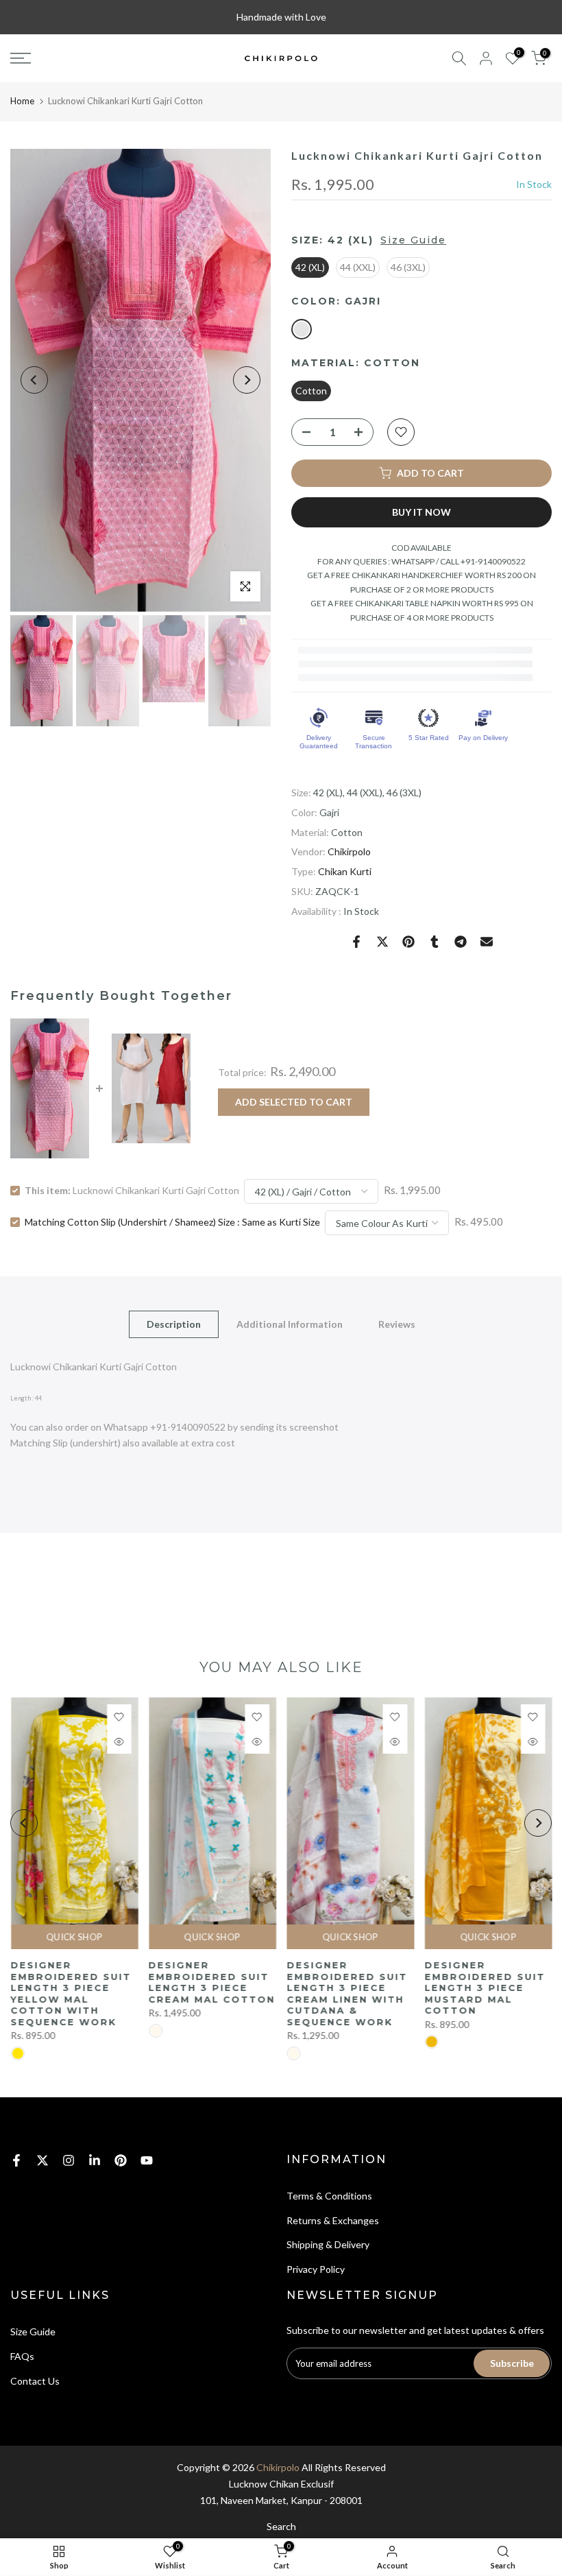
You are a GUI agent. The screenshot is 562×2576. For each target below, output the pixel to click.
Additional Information (290, 1324)
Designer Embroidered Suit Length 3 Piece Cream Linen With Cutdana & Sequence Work (347, 1993)
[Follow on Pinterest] (121, 2160)
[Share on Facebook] (356, 942)
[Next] (247, 380)
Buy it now (422, 512)
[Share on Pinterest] (408, 942)
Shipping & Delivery (328, 2244)
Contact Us (35, 2381)
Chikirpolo (349, 851)
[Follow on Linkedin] (95, 2160)
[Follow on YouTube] (147, 2160)
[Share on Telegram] (461, 942)
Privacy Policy (316, 2269)
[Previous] (34, 380)
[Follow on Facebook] (16, 2160)
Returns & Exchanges (333, 2220)
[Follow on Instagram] (69, 2160)
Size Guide (413, 240)
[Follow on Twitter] (42, 2160)
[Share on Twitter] (382, 942)
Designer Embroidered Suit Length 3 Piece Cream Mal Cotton (211, 1982)
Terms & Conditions (329, 2196)
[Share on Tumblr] (435, 942)
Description (174, 1324)
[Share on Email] (487, 942)
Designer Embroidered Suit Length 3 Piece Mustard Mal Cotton (485, 1988)
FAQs (22, 2356)
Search (281, 2526)
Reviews (397, 1324)
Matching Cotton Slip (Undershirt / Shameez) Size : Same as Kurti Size (172, 1222)
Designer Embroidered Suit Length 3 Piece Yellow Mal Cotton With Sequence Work (71, 1993)
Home (22, 101)
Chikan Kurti (345, 871)
